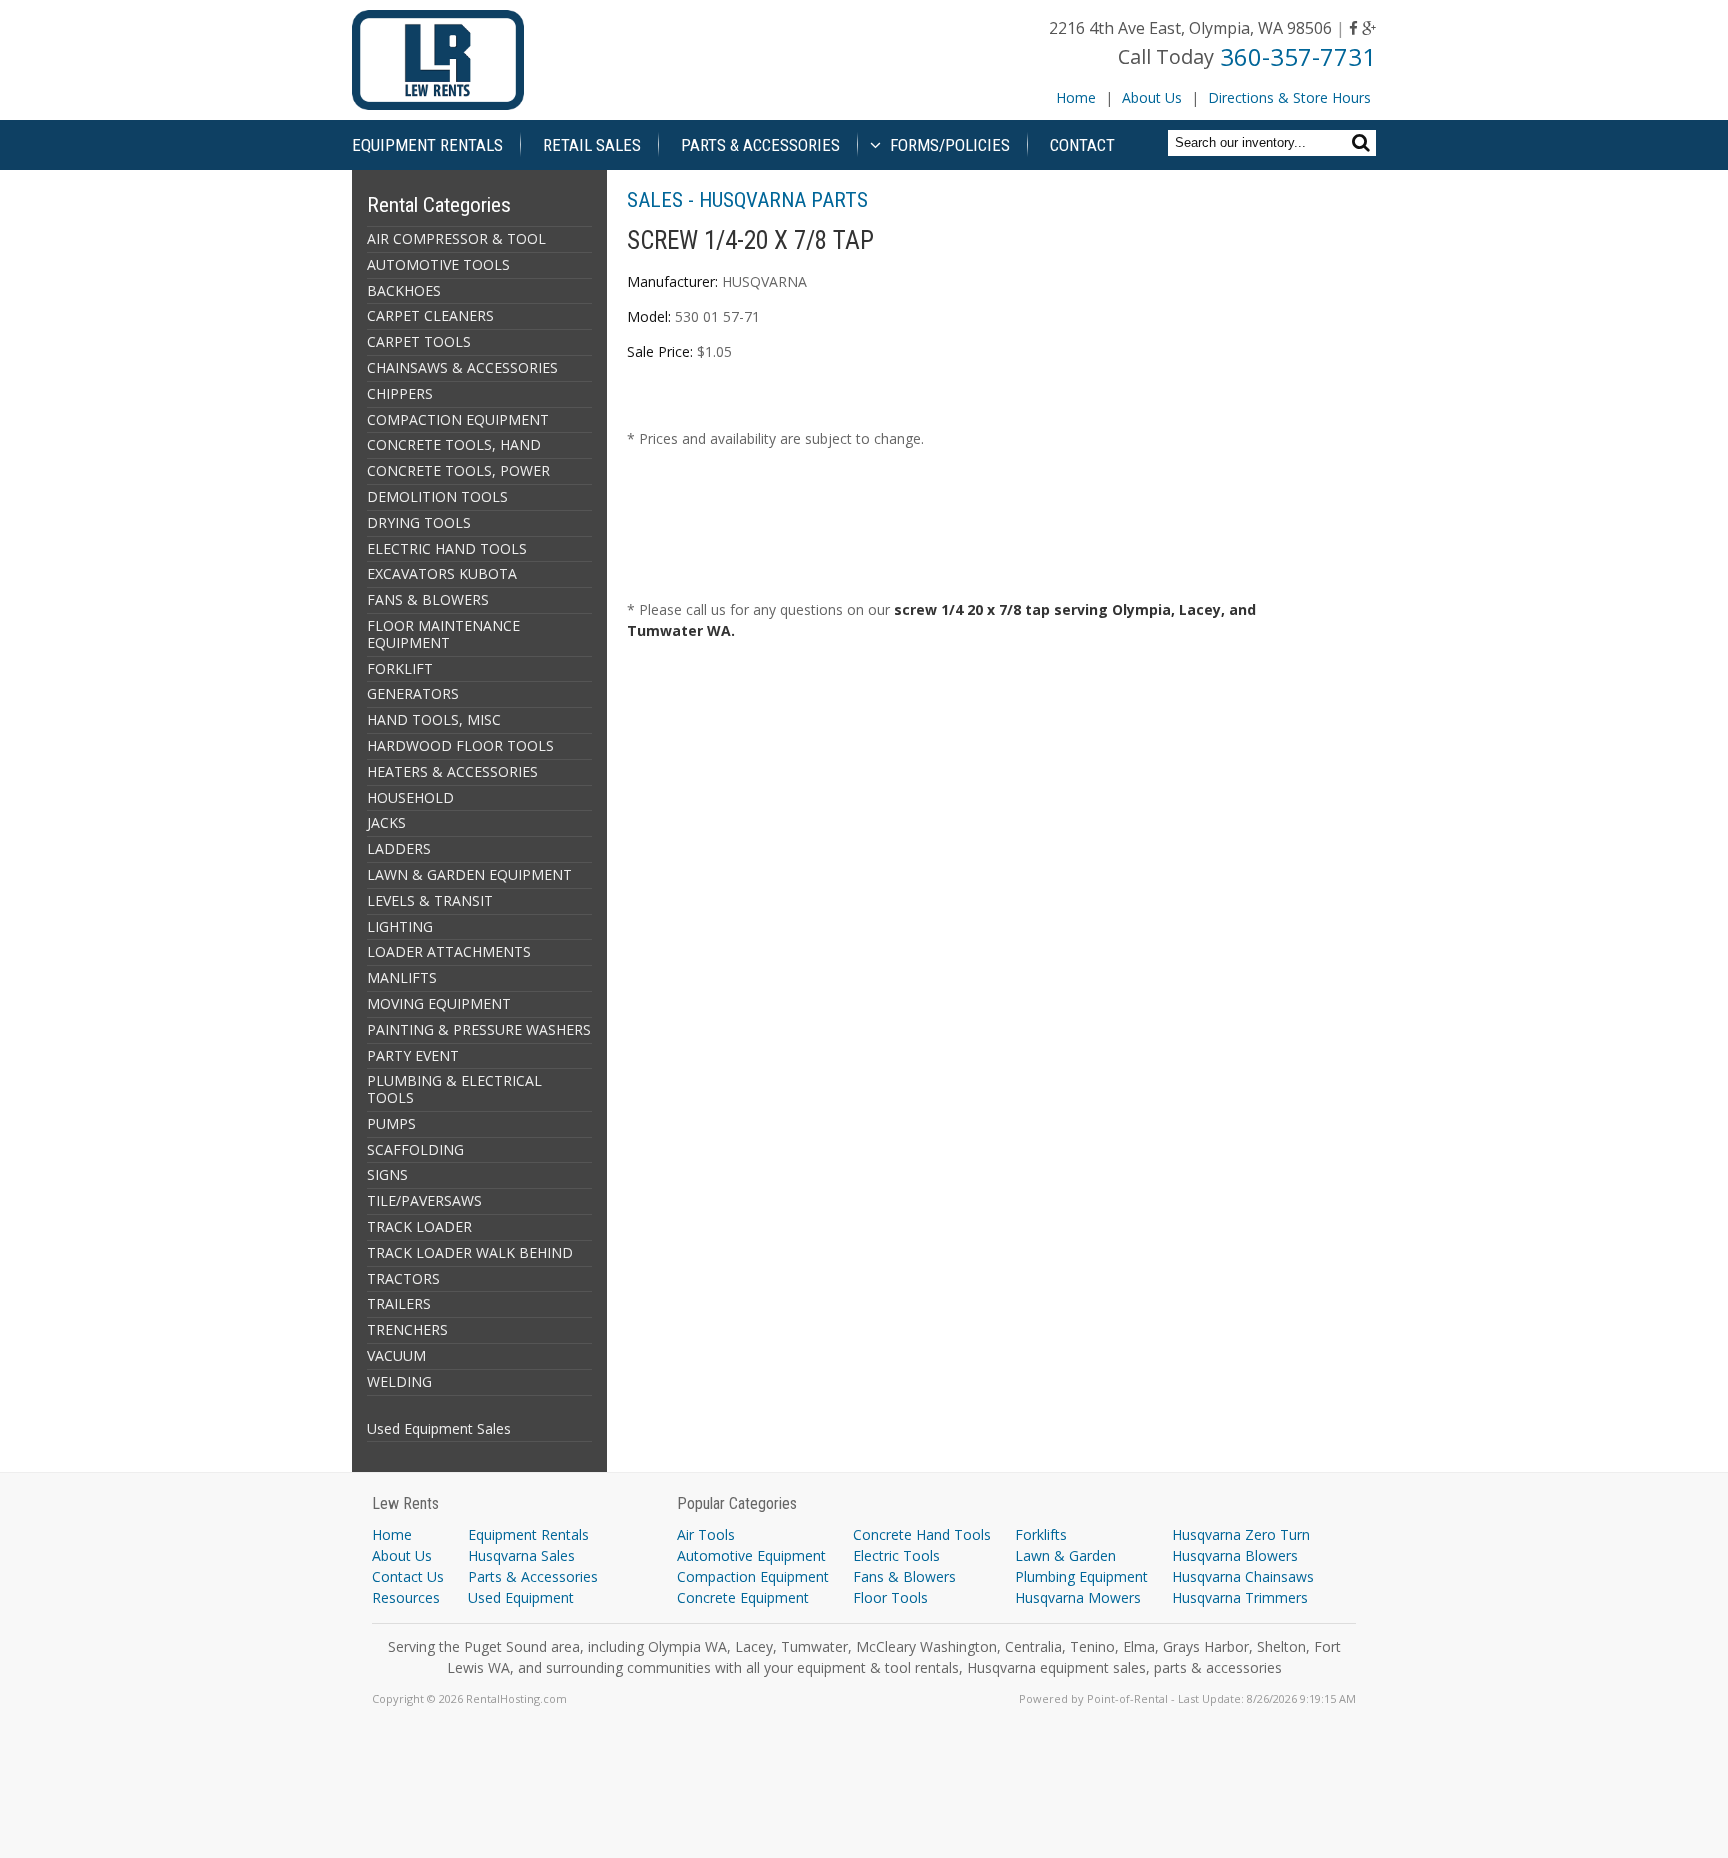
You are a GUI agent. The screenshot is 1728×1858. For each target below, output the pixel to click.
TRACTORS (403, 1278)
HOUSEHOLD (410, 797)
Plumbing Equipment (1081, 1576)
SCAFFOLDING (415, 1149)
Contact (1082, 145)
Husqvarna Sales (521, 1555)
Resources (406, 1597)
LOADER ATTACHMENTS (449, 951)
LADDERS (399, 848)
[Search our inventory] (1363, 142)
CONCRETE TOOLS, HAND (454, 444)
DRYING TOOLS (419, 522)
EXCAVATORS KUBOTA (442, 573)
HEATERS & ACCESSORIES (452, 771)
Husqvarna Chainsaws (1243, 1576)
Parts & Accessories (760, 145)
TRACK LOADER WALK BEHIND (470, 1252)
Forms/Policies (948, 145)
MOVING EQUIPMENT (439, 1003)
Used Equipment (521, 1597)
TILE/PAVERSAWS (424, 1200)
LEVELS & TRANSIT (430, 900)
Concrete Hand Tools (922, 1534)
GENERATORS (413, 693)
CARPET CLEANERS (430, 315)
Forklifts (1041, 1534)
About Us (1152, 97)
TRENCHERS (407, 1329)
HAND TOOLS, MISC (434, 719)
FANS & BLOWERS (428, 599)
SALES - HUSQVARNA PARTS (747, 200)
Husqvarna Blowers (1235, 1555)
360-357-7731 (1298, 56)
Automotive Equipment (751, 1555)
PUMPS (391, 1123)
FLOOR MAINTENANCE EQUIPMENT (443, 634)
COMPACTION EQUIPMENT (458, 419)
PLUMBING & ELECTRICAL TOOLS (454, 1089)
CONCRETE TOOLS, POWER (458, 470)
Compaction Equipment (753, 1576)
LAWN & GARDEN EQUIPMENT (469, 874)
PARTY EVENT (413, 1055)
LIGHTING (400, 926)
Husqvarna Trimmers (1240, 1597)
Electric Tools (896, 1555)
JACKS (386, 822)
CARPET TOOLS (419, 341)
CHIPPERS (400, 393)
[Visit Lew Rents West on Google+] (1369, 28)
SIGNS (387, 1174)
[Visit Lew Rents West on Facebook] (1353, 28)
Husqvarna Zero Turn (1241, 1534)
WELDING (399, 1381)
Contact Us (408, 1576)
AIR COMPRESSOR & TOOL (456, 238)
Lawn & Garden (1065, 1555)
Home (1076, 97)
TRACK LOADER (419, 1226)
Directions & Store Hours (1289, 97)
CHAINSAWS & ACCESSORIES (462, 367)
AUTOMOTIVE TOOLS (438, 264)
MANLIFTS (402, 977)
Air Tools (706, 1534)
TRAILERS (399, 1303)
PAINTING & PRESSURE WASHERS (479, 1029)
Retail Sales (592, 145)
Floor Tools (890, 1597)
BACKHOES (404, 290)
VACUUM (396, 1355)
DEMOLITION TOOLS (437, 496)
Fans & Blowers (904, 1576)
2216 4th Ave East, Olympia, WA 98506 (1190, 28)
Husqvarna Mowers (1078, 1597)
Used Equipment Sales (439, 1428)
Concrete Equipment (743, 1597)
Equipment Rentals (427, 145)
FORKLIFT (400, 668)
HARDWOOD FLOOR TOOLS (460, 745)
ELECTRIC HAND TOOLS (447, 548)
